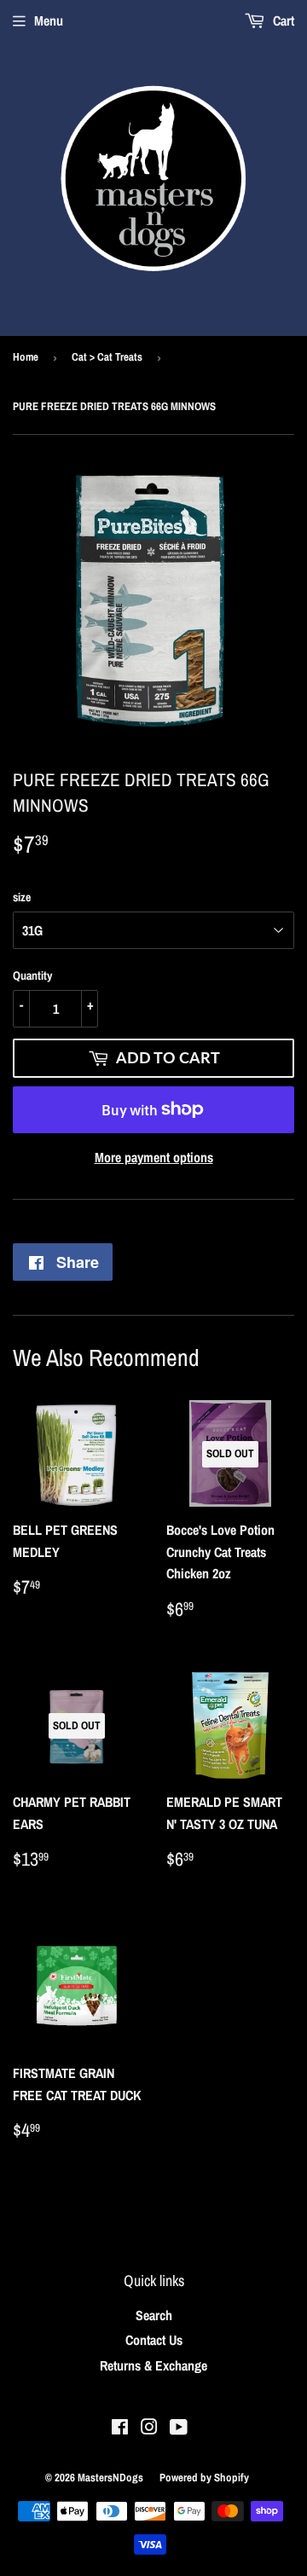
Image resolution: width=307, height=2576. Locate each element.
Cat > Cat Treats (107, 357)
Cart (282, 20)
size (22, 897)
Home (26, 357)
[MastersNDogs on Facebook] (120, 2428)
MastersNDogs (110, 2478)
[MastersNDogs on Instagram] (149, 2428)
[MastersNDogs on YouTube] (179, 2428)
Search (154, 2315)
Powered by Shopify (204, 2478)
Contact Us (154, 2340)
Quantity (32, 975)
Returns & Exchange (153, 2365)
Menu (49, 20)
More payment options (154, 1157)
